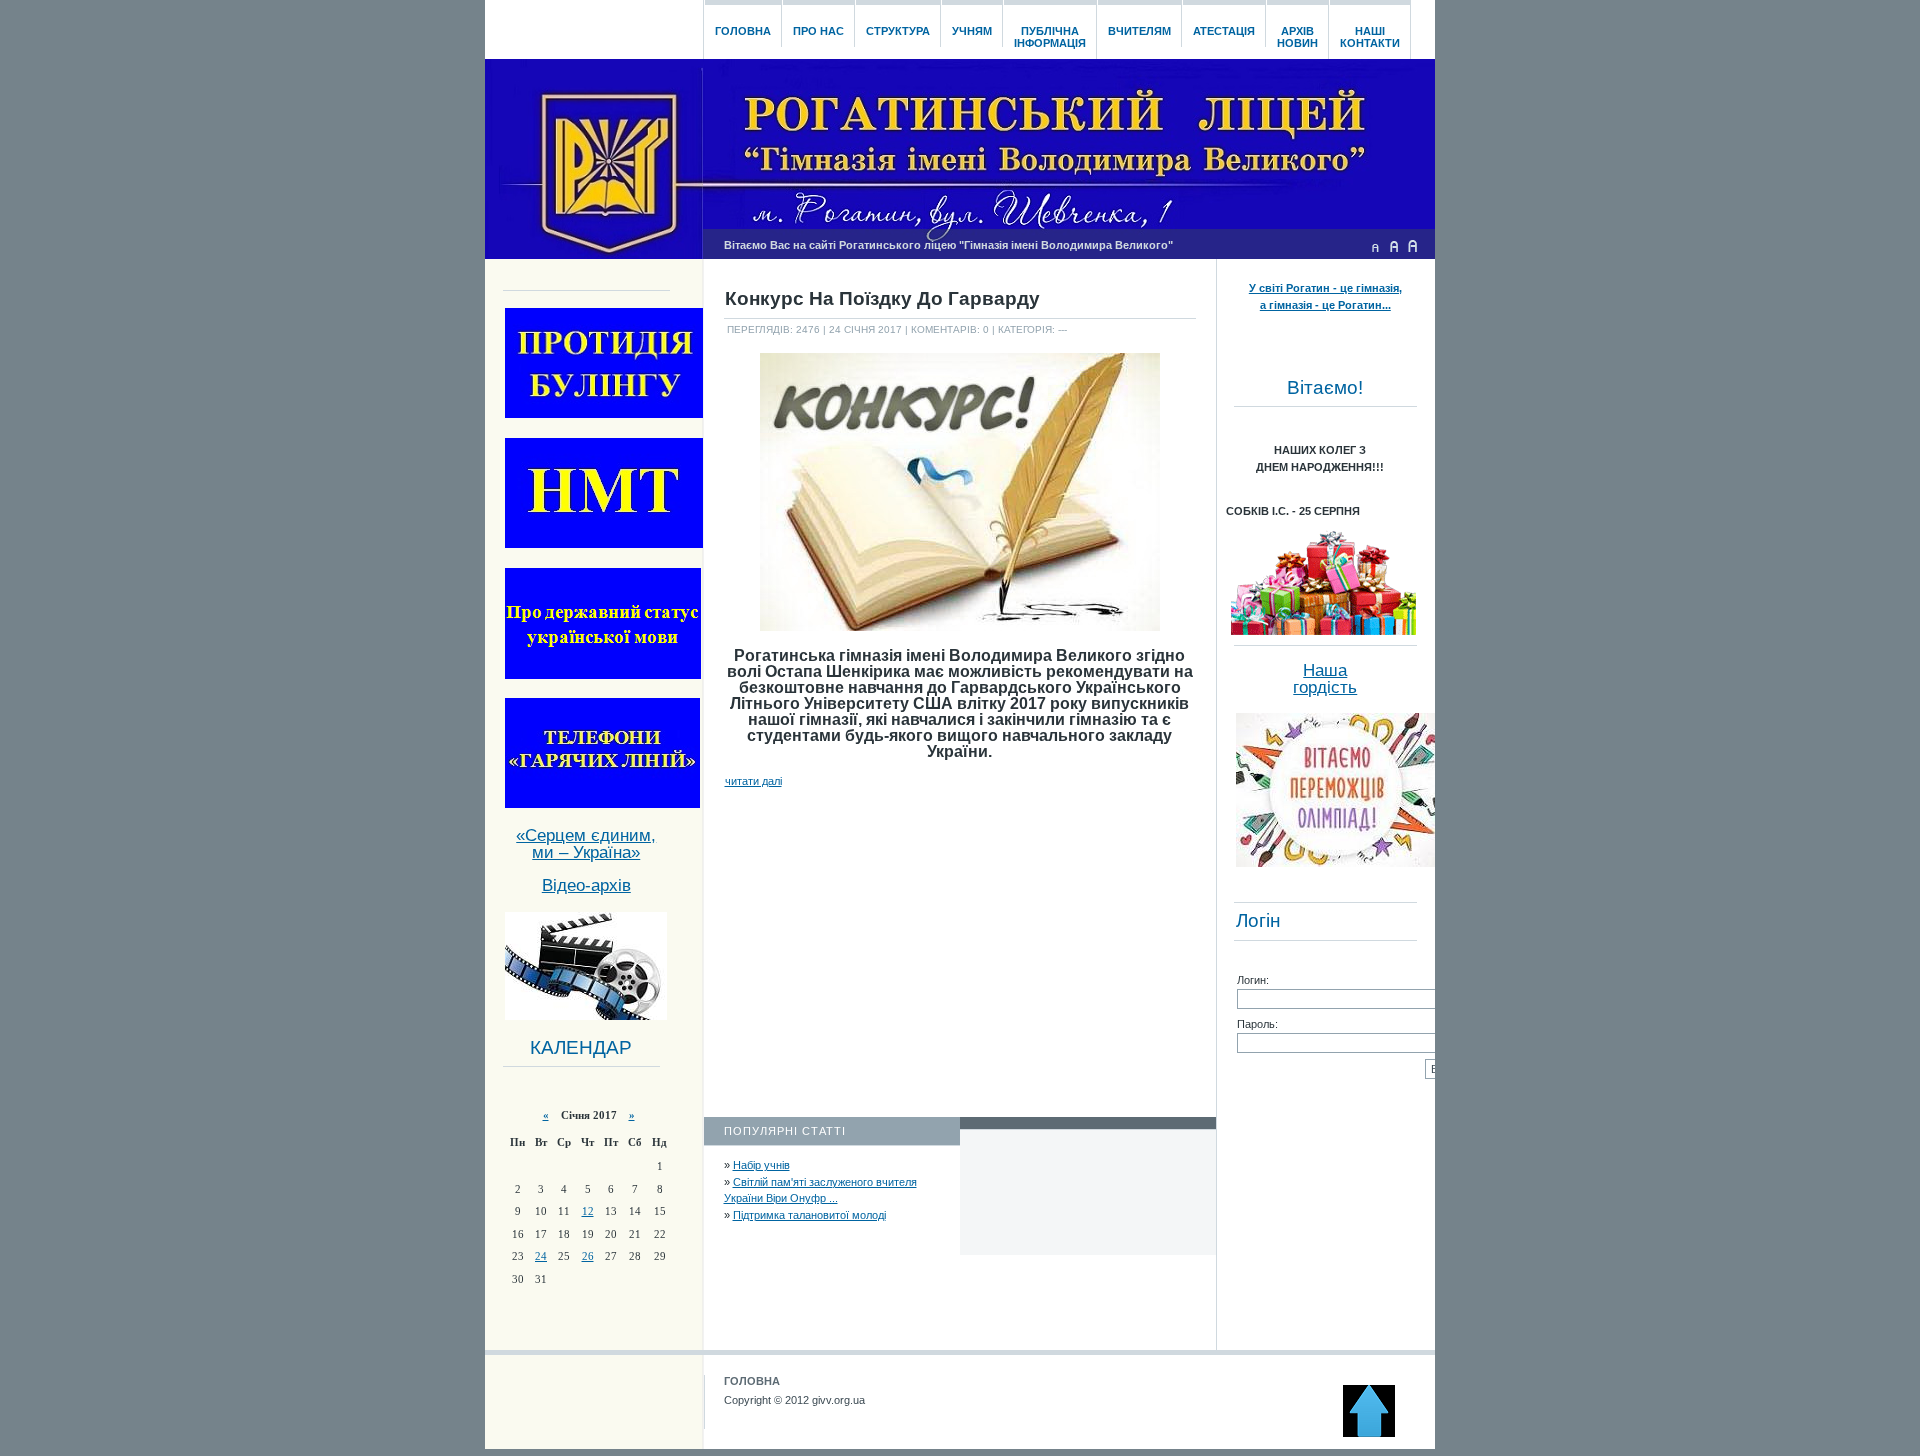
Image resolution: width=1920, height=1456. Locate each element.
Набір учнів (761, 1165)
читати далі (753, 781)
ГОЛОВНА (752, 1381)
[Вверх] (1378, 1433)
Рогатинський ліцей (593, 24)
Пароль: (1257, 1024)
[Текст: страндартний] (1394, 246)
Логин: (1253, 980)
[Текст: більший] (1413, 246)
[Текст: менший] (1375, 246)
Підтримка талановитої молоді (809, 1215)
